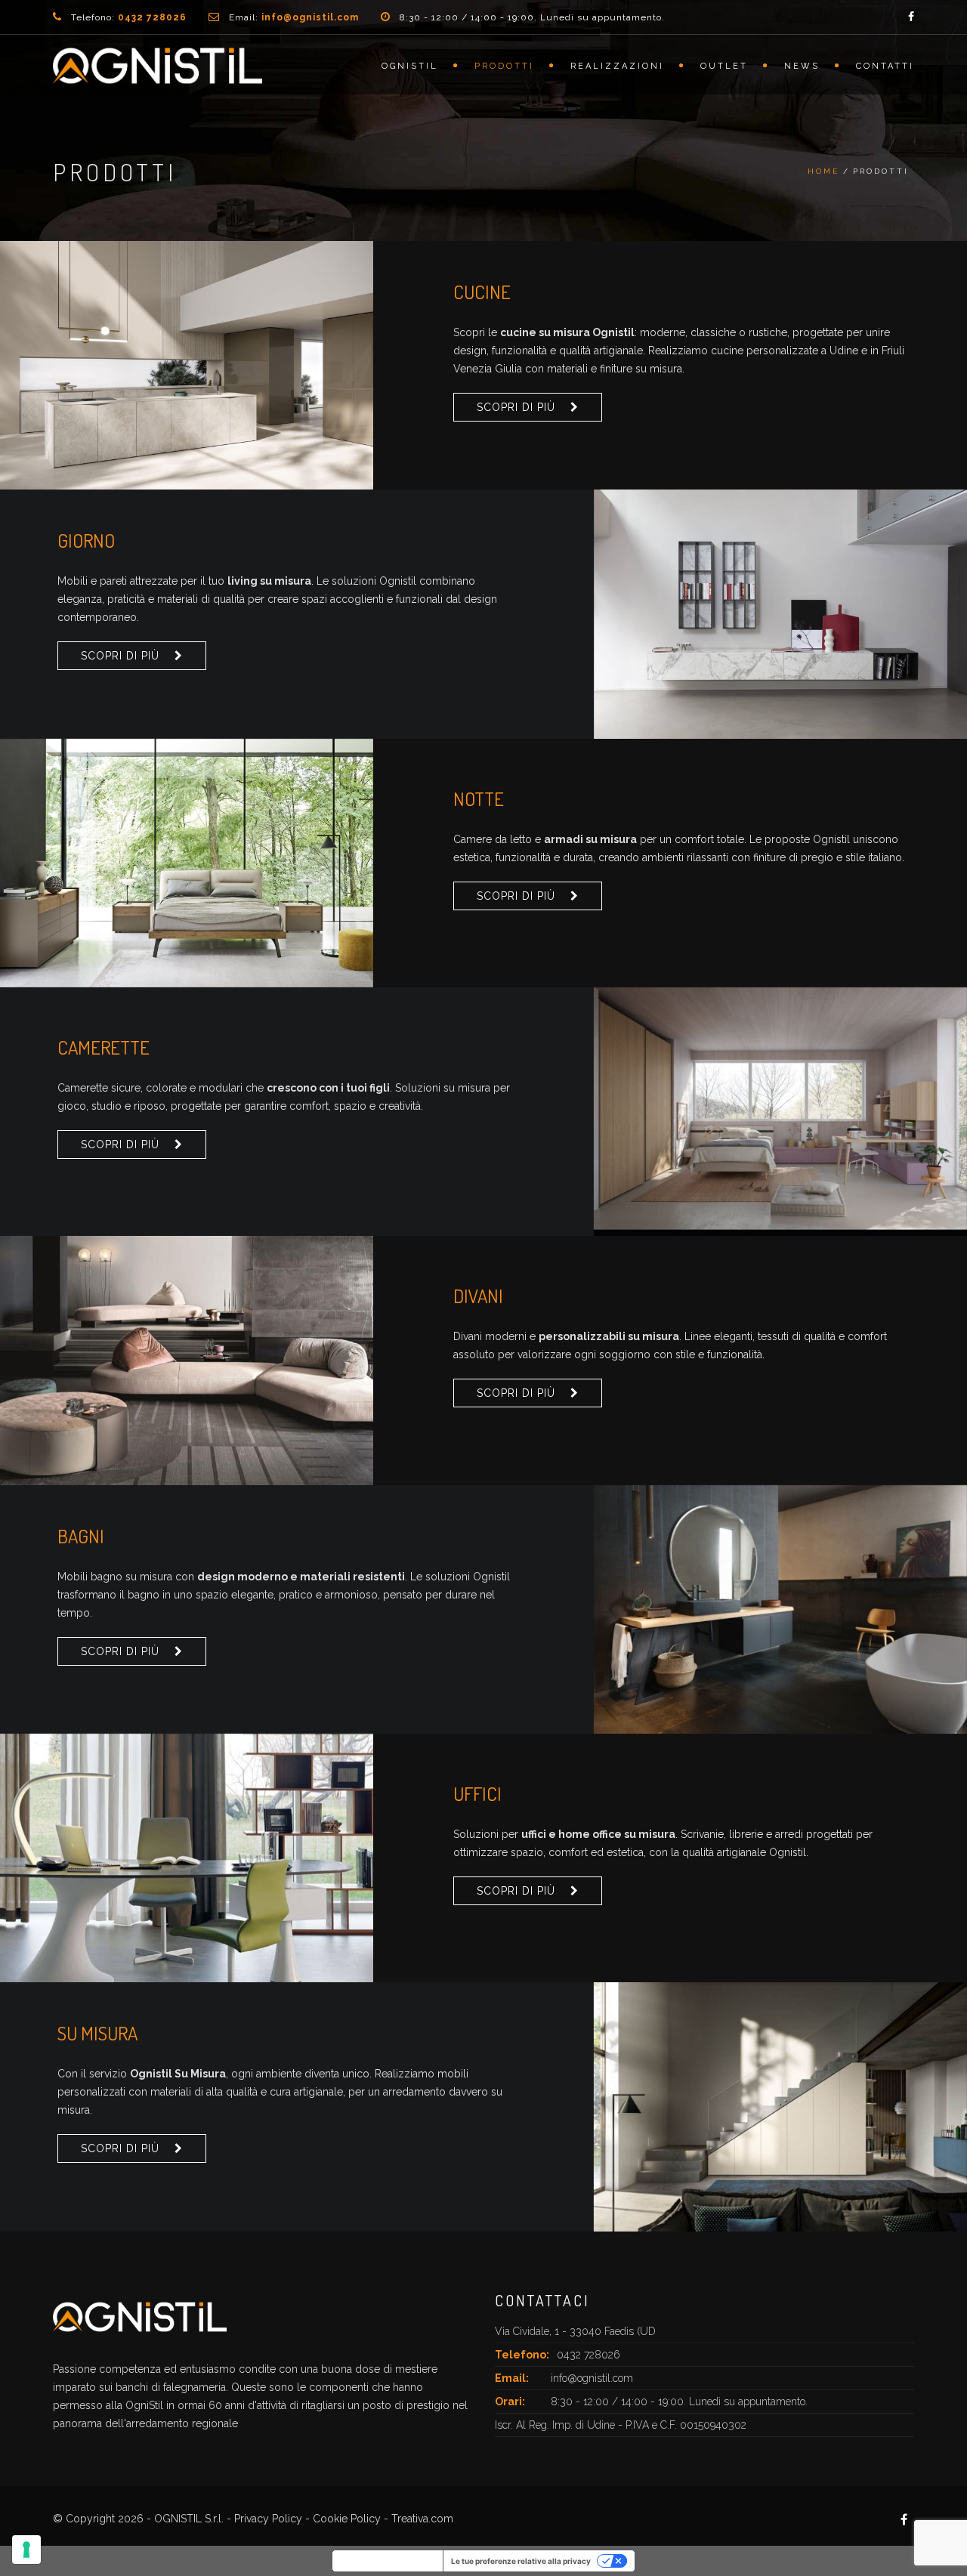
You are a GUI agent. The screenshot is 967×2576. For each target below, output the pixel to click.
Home (823, 171)
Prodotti (504, 66)
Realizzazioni (617, 66)
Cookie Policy (347, 2519)
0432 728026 (589, 2355)
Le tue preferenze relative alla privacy (521, 2561)
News (802, 66)
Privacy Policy (268, 2519)
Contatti (885, 66)
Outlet (724, 66)
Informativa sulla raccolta (388, 2561)
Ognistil (410, 66)
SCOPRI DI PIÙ (516, 407)
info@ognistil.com (592, 2378)
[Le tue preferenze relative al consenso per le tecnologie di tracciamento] (26, 2550)
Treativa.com (422, 2519)
